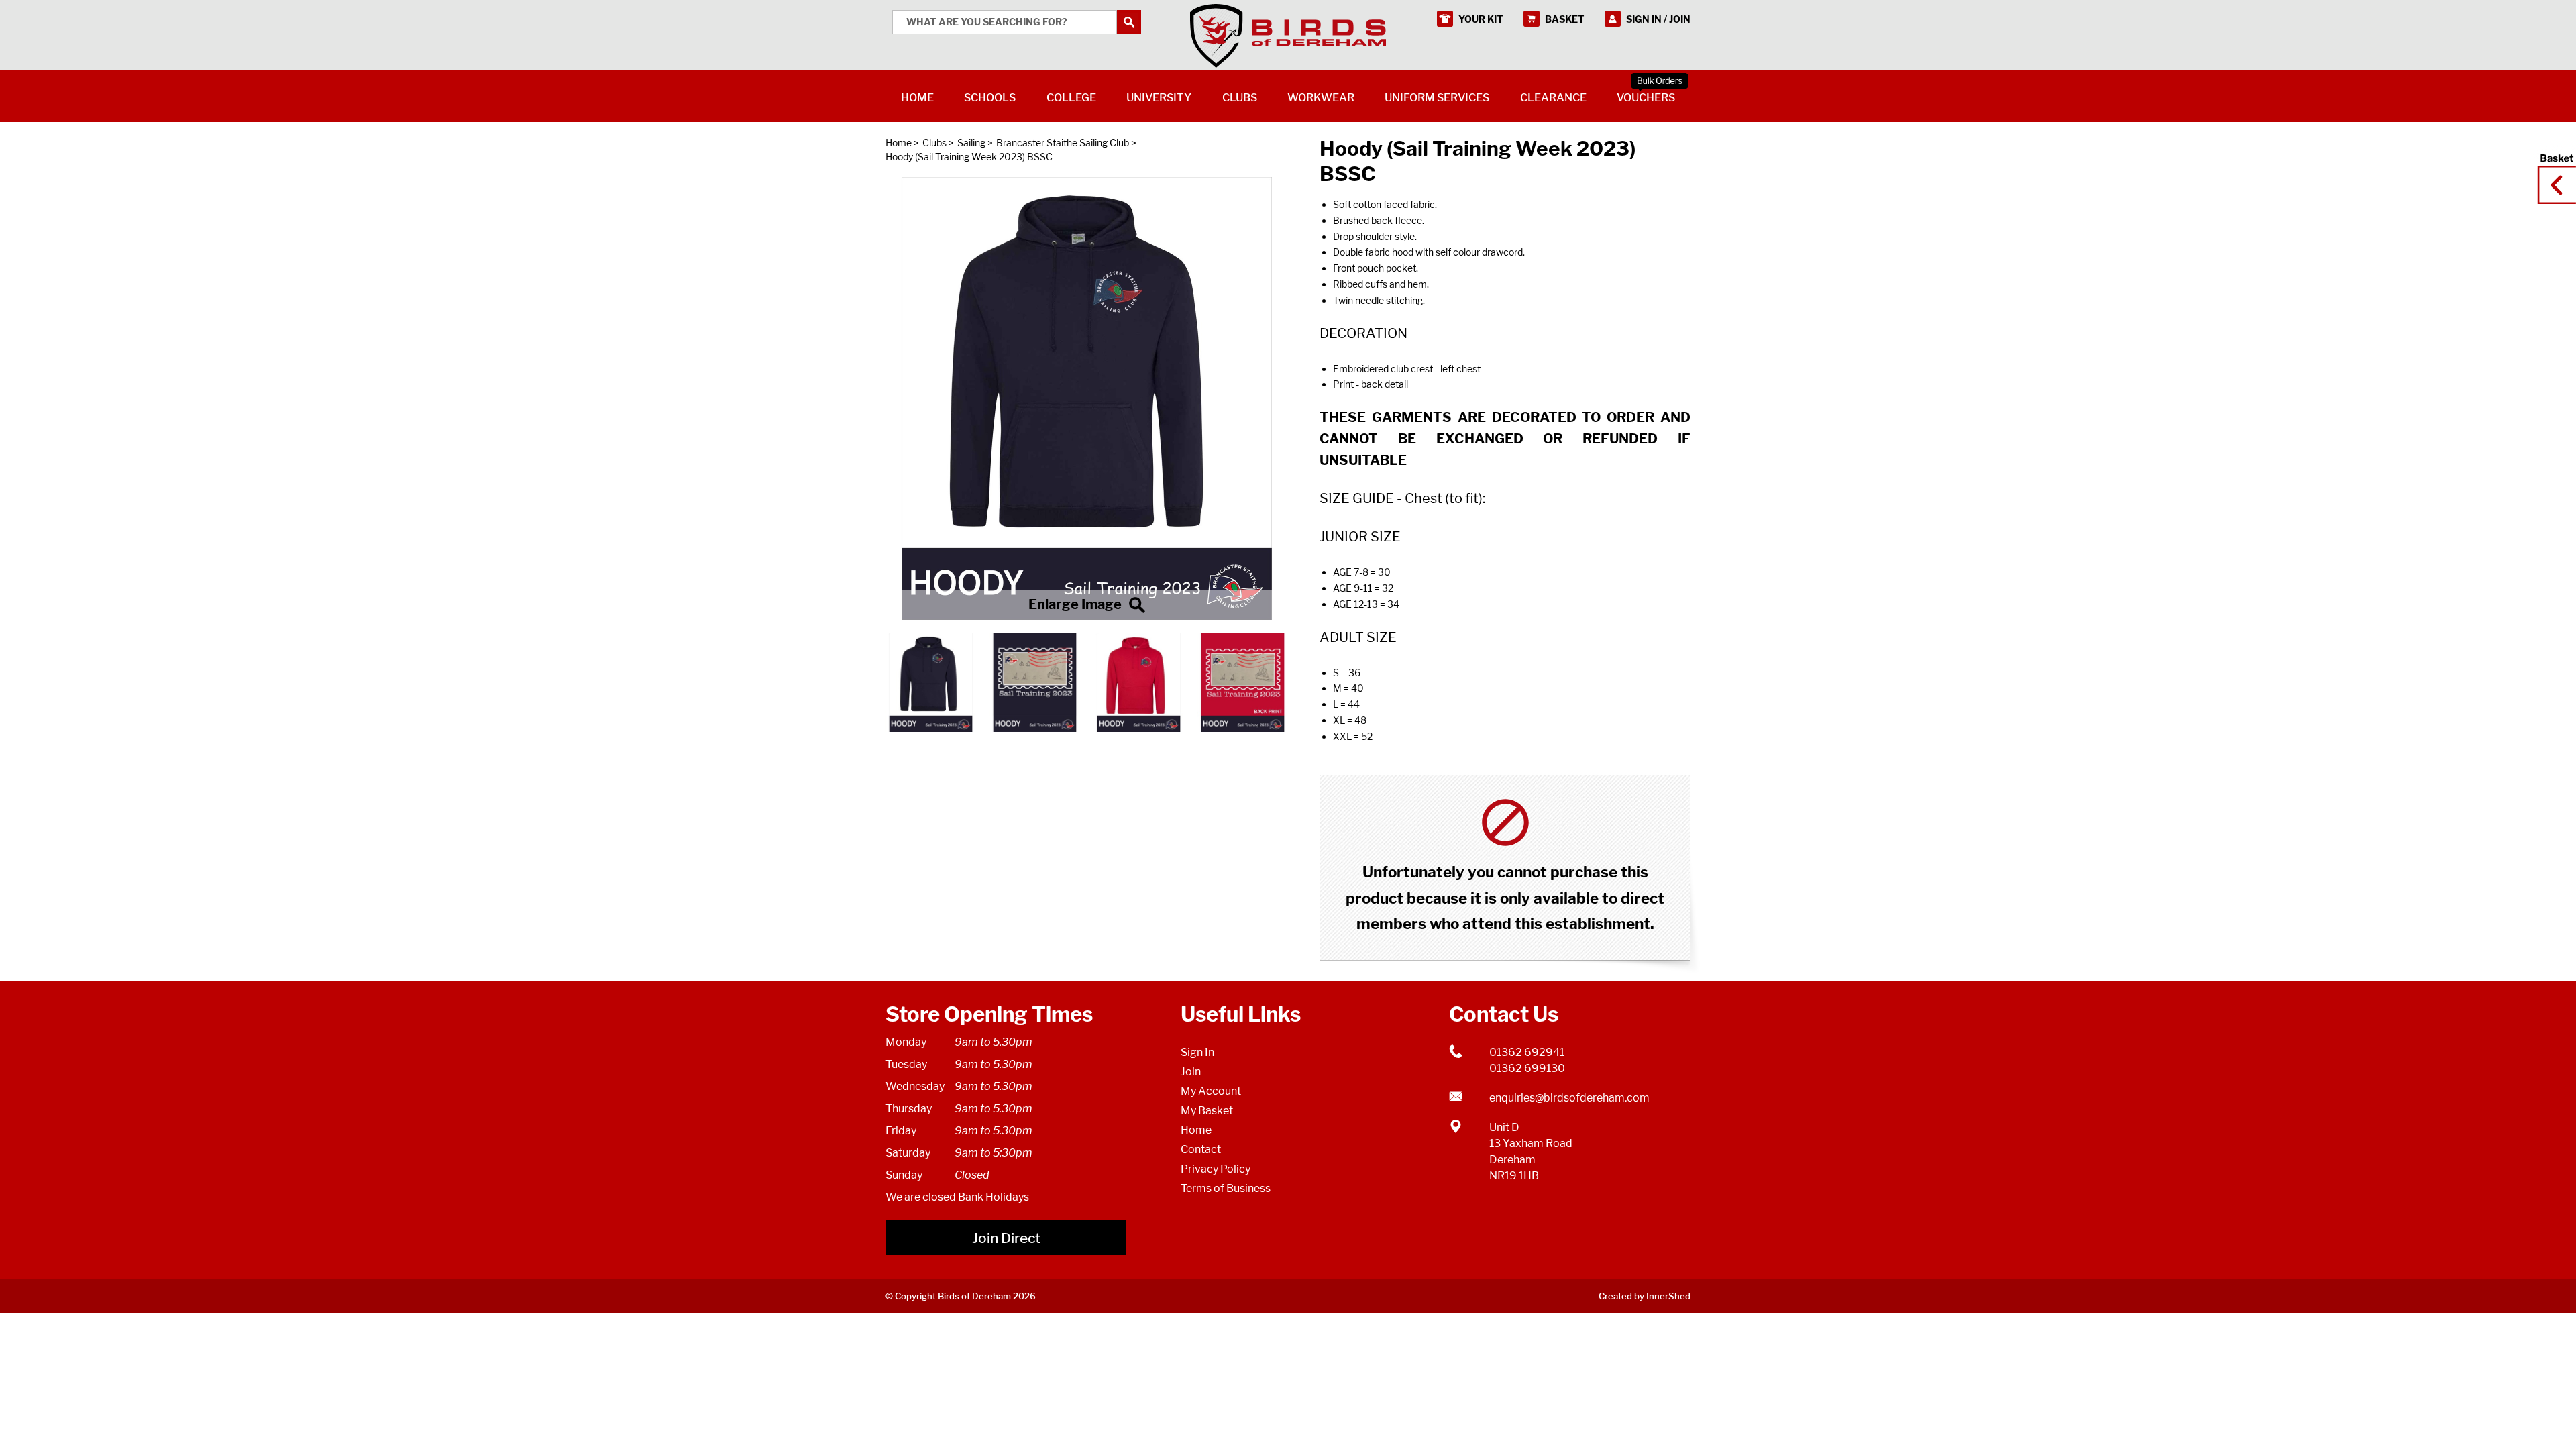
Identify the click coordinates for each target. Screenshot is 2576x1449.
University (1159, 98)
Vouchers (1646, 98)
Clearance (1553, 98)
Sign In (1197, 1052)
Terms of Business (1226, 1188)
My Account (1211, 1091)
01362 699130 (1527, 1068)
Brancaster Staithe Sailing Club (1063, 143)
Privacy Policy (1216, 1169)
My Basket (1207, 1111)
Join (1191, 1072)
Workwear (1321, 98)
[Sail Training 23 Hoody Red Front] (1087, 398)
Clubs (934, 143)
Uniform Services (1437, 98)
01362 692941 (1527, 1052)
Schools (990, 98)
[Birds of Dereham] (1288, 36)
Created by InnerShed (1645, 1296)
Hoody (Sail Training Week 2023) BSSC (969, 157)
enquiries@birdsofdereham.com (1569, 1098)
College (1071, 98)
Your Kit (1481, 19)
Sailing (971, 143)
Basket (2553, 172)
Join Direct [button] (1006, 1238)
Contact (1201, 1149)
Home (899, 143)
